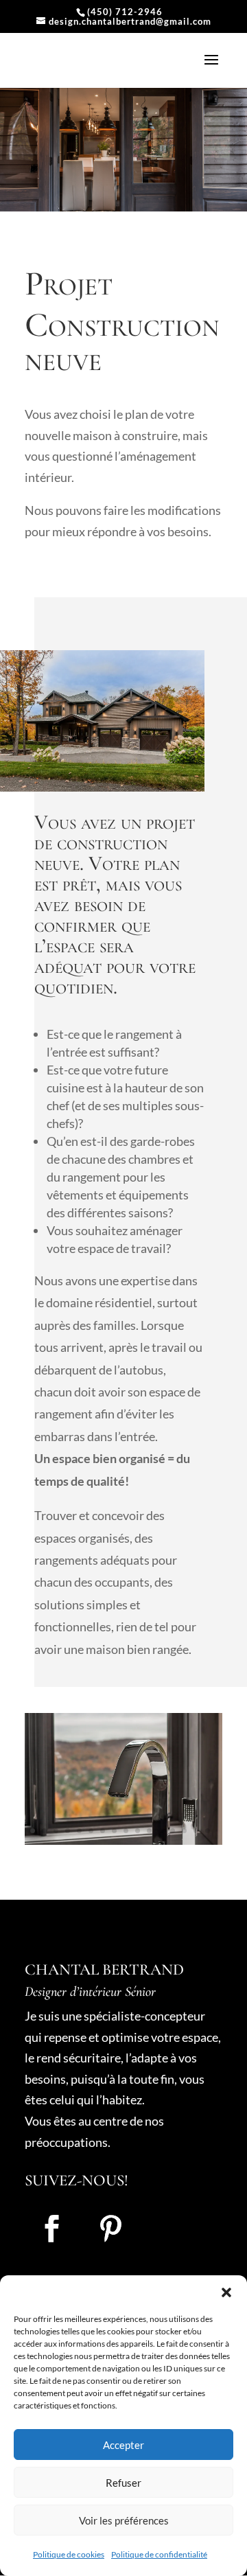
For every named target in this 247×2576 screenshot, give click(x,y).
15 (196, 1831)
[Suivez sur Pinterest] (110, 2229)
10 (138, 1831)
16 (208, 1831)
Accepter (123, 2445)
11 (149, 1831)
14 (184, 1831)
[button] (226, 2292)
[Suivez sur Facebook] (51, 2229)
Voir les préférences (124, 2520)
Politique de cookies (69, 2554)
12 (161, 1831)
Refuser (123, 2483)
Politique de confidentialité (159, 2554)
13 (173, 1831)
